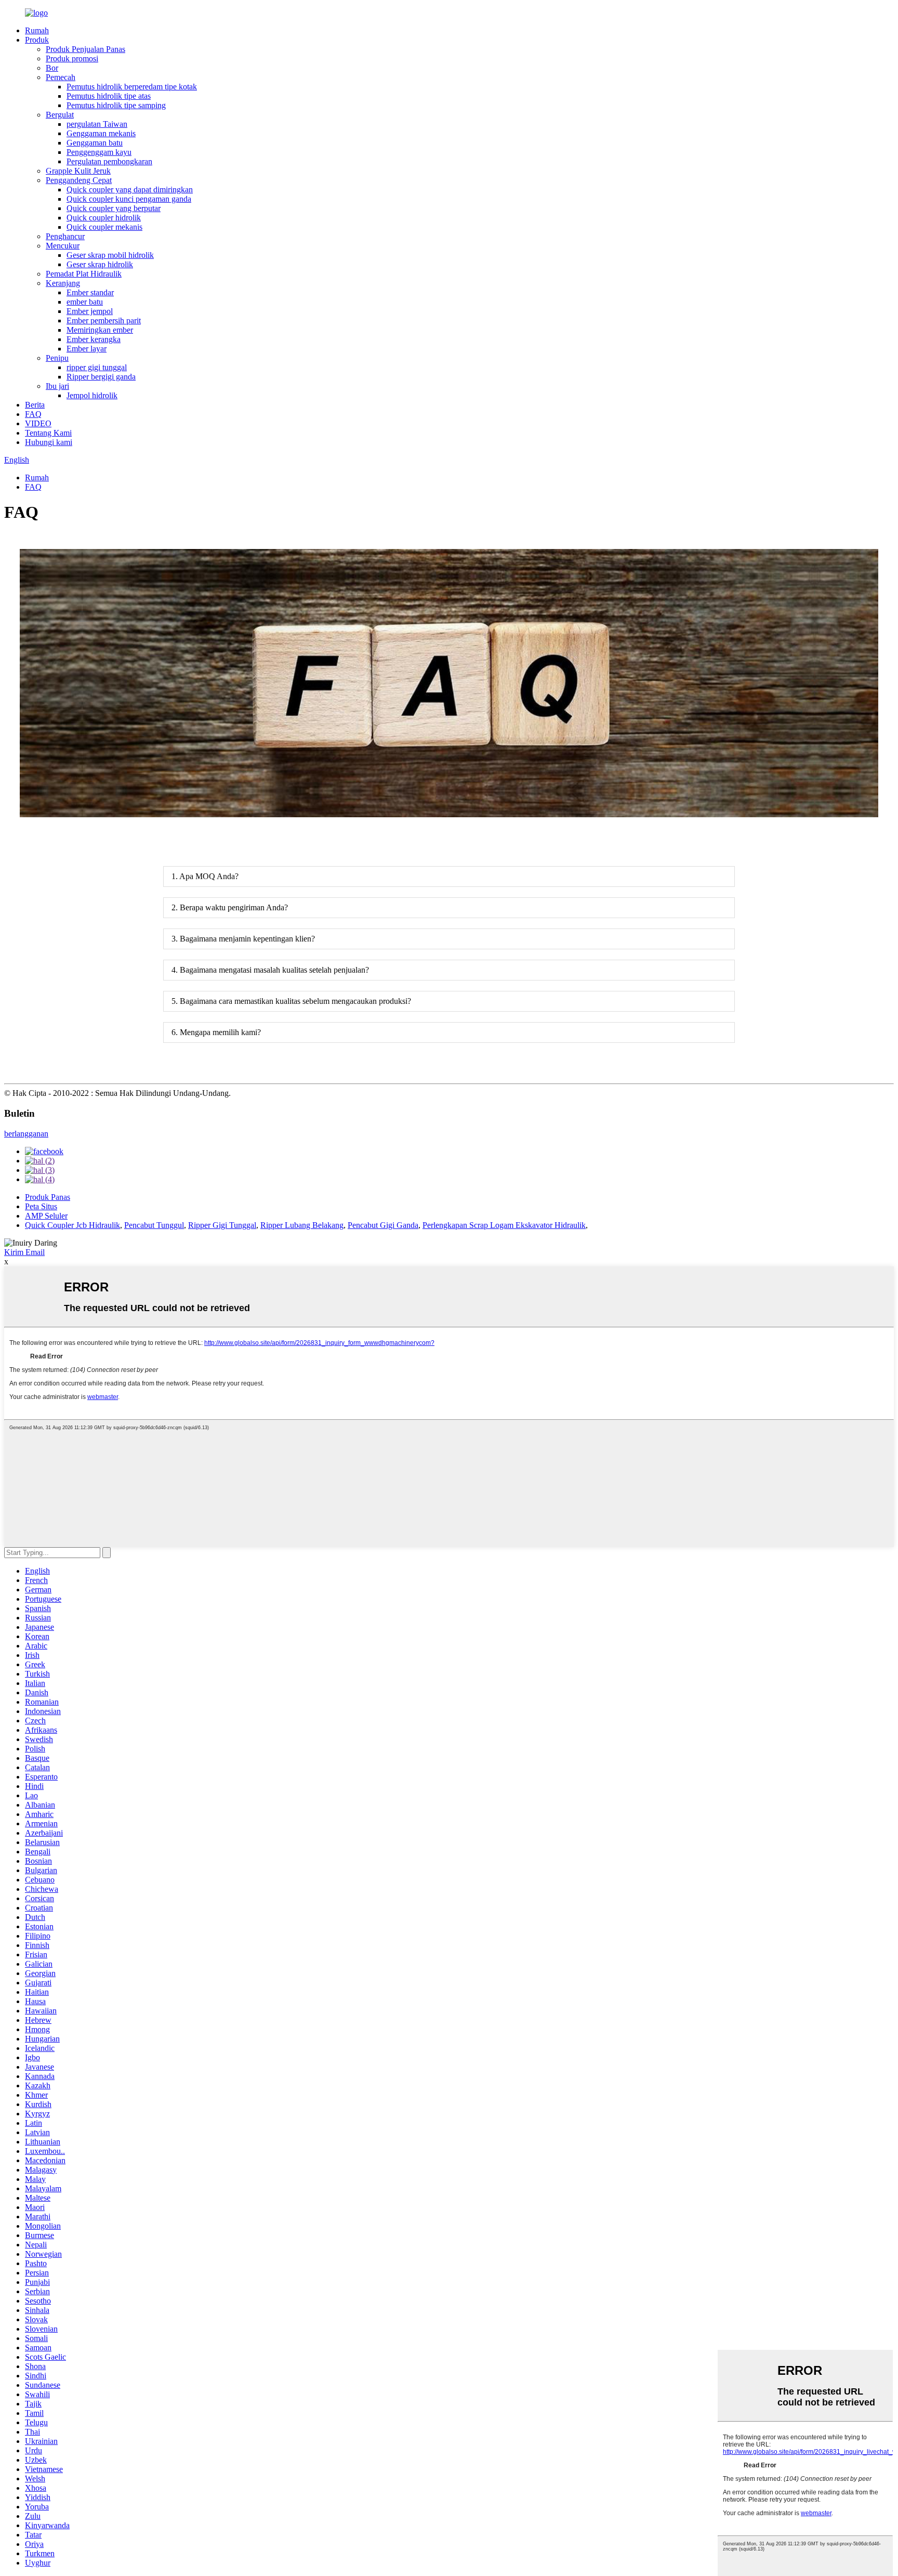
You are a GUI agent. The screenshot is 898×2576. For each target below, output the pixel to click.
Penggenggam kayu (99, 152)
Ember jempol (90, 311)
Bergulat (60, 115)
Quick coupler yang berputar (114, 208)
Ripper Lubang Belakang (302, 1225)
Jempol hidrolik (92, 395)
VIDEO (38, 423)
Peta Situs (41, 1206)
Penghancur (65, 236)
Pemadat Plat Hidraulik (84, 274)
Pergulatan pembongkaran (109, 161)
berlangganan (26, 1134)
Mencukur (63, 246)
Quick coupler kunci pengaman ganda (129, 199)
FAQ (33, 414)
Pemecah (61, 77)
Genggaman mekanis (101, 133)
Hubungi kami (49, 442)
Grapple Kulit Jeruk (78, 171)
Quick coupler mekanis (104, 227)
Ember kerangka (94, 339)
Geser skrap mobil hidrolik (110, 255)
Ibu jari (57, 386)
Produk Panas (48, 1197)
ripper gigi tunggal (97, 367)
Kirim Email (24, 1252)
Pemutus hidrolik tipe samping (116, 105)
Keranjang (63, 283)
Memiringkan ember (100, 330)
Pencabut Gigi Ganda (383, 1225)
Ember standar (90, 292)
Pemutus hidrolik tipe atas (109, 96)
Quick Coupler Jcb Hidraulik (72, 1225)
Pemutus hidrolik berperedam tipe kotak (132, 87)
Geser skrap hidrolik (100, 264)
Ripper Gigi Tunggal (222, 1225)
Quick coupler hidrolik (104, 218)
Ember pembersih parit (104, 321)
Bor (52, 68)
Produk (37, 40)
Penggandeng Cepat (79, 180)
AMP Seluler (46, 1216)
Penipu (57, 358)
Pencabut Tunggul (154, 1225)
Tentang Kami (48, 433)
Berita (35, 405)
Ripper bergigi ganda (101, 377)
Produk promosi (72, 58)
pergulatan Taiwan (97, 124)
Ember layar (87, 349)
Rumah (37, 30)
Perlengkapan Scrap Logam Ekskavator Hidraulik (504, 1225)
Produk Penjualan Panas (85, 49)
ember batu (85, 302)
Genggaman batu (95, 143)
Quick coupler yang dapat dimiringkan (130, 189)
